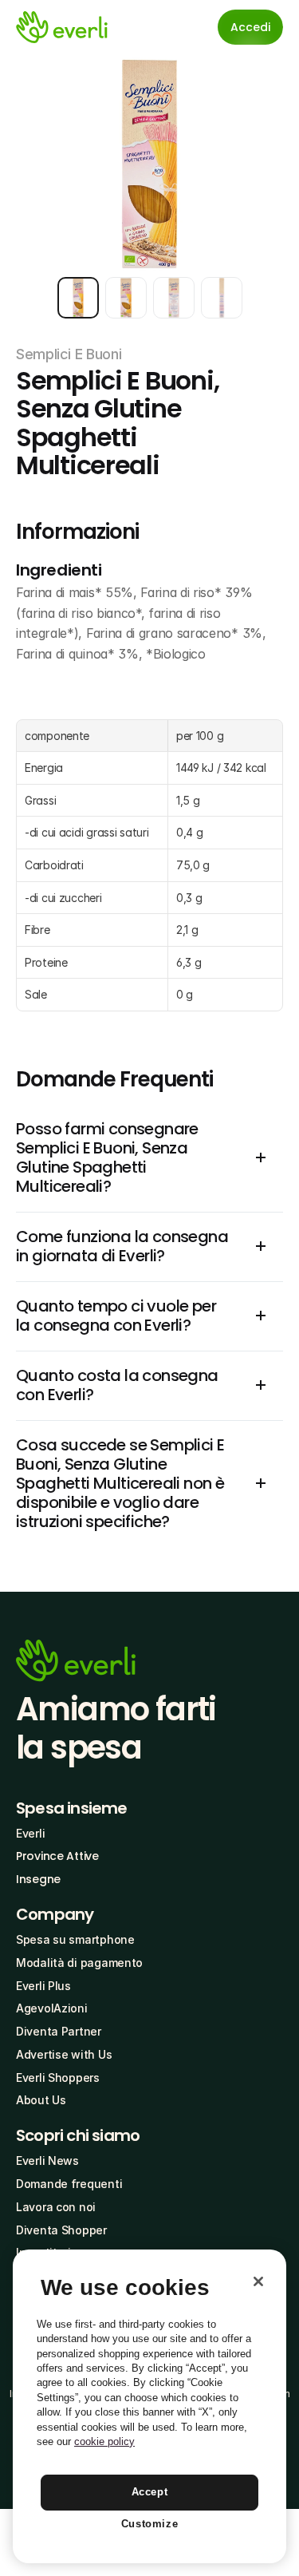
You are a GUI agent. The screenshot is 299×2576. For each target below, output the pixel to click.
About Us (41, 2100)
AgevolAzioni (52, 2008)
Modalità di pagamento (79, 1963)
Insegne (38, 1879)
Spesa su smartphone (75, 1939)
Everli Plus (43, 1986)
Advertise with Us (64, 2054)
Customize (150, 2524)
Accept (150, 2492)
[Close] (258, 2281)
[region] (149, 2406)
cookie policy (104, 2441)
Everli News (47, 2161)
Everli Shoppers (58, 2077)
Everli (30, 1833)
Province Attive (57, 1856)
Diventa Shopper (61, 2230)
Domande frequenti (69, 2184)
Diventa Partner (59, 2031)
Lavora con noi (56, 2207)
